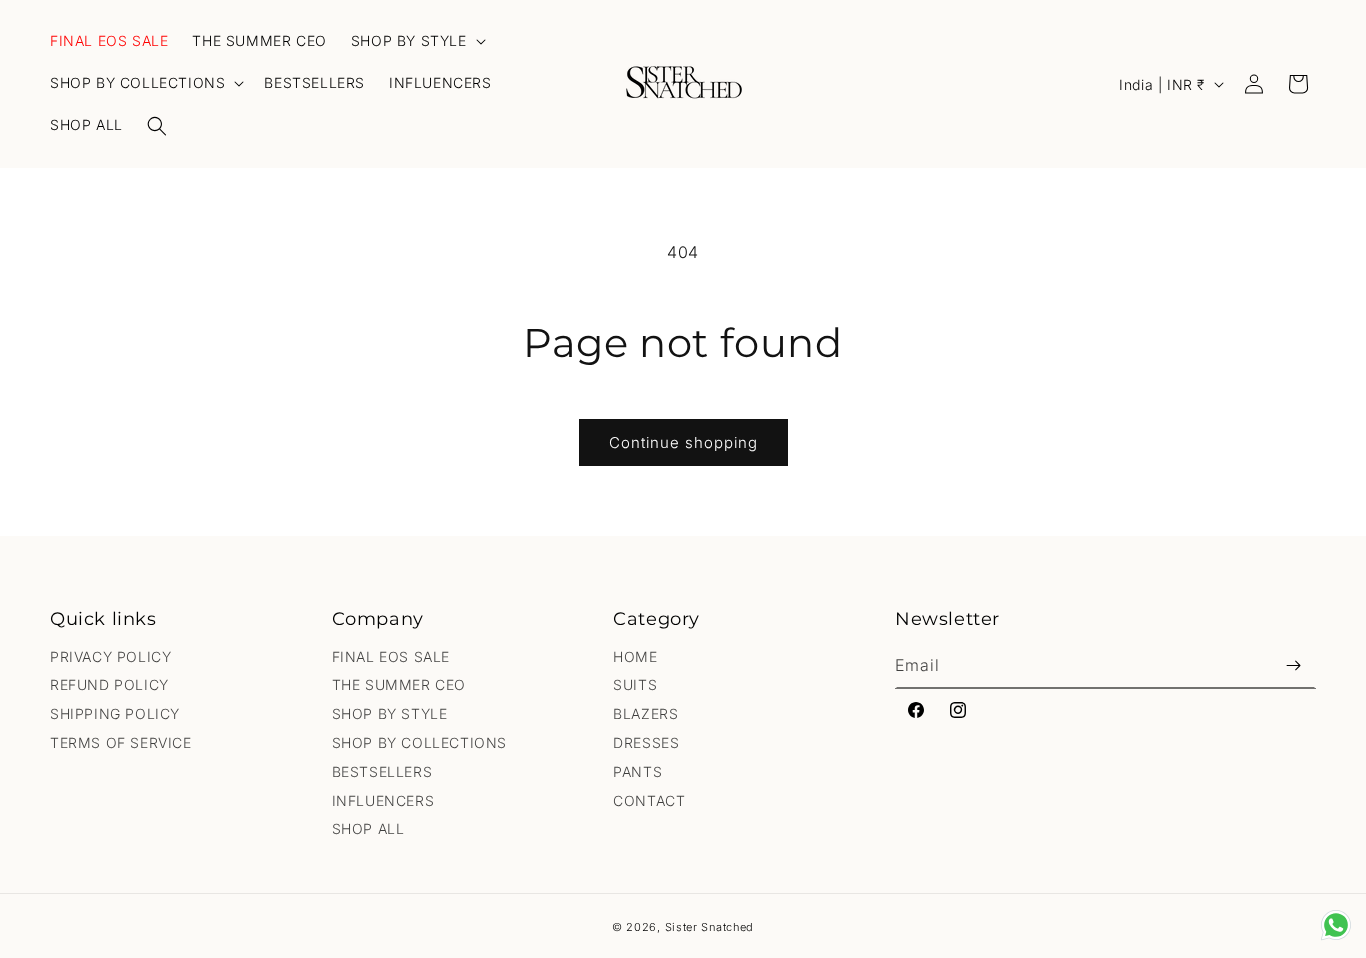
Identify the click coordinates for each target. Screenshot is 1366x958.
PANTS (637, 771)
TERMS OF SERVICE (121, 742)
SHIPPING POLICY (115, 713)
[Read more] (1336, 925)
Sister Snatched (710, 927)
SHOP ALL (368, 828)
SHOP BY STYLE (390, 713)
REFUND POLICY (109, 684)
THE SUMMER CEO (399, 684)
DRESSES (646, 742)
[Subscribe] (1293, 665)
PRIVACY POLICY (110, 656)
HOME (635, 656)
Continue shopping (683, 442)
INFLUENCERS (383, 800)
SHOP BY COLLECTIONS (419, 742)
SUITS (635, 684)
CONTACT (649, 800)
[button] (157, 126)
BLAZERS (645, 713)
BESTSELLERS (382, 771)
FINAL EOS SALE (391, 656)
